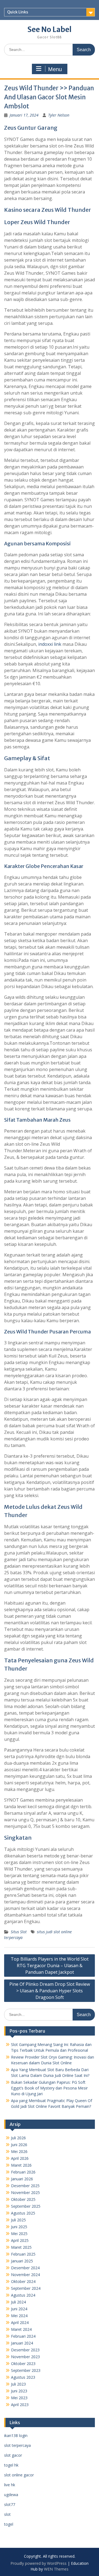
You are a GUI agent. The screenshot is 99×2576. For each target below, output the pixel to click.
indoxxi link (50, 644)
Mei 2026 (19, 2151)
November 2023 (25, 2357)
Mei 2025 (19, 2234)
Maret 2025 (21, 2247)
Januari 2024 (22, 2343)
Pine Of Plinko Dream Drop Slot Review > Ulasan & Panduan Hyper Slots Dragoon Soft (50, 1991)
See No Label (50, 29)
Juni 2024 (19, 2309)
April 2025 (20, 2240)
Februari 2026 (23, 2172)
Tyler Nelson (59, 115)
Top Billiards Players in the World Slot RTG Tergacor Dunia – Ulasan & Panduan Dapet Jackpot (50, 1966)
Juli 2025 (18, 2220)
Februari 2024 (23, 2336)
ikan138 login (16, 2435)
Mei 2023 (19, 2398)
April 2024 (20, 2322)
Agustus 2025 (23, 2213)
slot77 (10, 2504)
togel (9, 2524)
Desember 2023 (25, 2350)
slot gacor (13, 2455)
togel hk (11, 2465)
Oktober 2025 (23, 2199)
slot (7, 2514)
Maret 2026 (21, 2165)
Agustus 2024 (23, 2295)
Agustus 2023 (23, 2377)
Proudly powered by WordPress (38, 2563)
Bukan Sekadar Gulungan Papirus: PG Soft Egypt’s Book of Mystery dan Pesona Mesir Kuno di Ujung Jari (49, 2088)
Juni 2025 (19, 2227)
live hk (10, 2485)
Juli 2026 (18, 2138)
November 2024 (25, 2275)
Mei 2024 (19, 2316)
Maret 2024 (21, 2329)
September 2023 (26, 2370)
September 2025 (26, 2206)
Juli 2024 (18, 2302)
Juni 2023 (19, 2391)
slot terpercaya (17, 2445)
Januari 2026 (22, 2179)
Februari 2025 (23, 2254)
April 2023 (20, 2405)
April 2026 (20, 2158)
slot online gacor (19, 2475)
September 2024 (26, 2288)
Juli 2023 (18, 2384)
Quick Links (18, 12)
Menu (55, 69)
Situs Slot (19, 1932)
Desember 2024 (25, 2268)
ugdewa (11, 2495)
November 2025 (25, 2193)
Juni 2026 (19, 2145)
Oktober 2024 (23, 2281)
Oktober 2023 (23, 2364)
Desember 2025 (25, 2186)
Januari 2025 (22, 2261)
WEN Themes (56, 2569)
